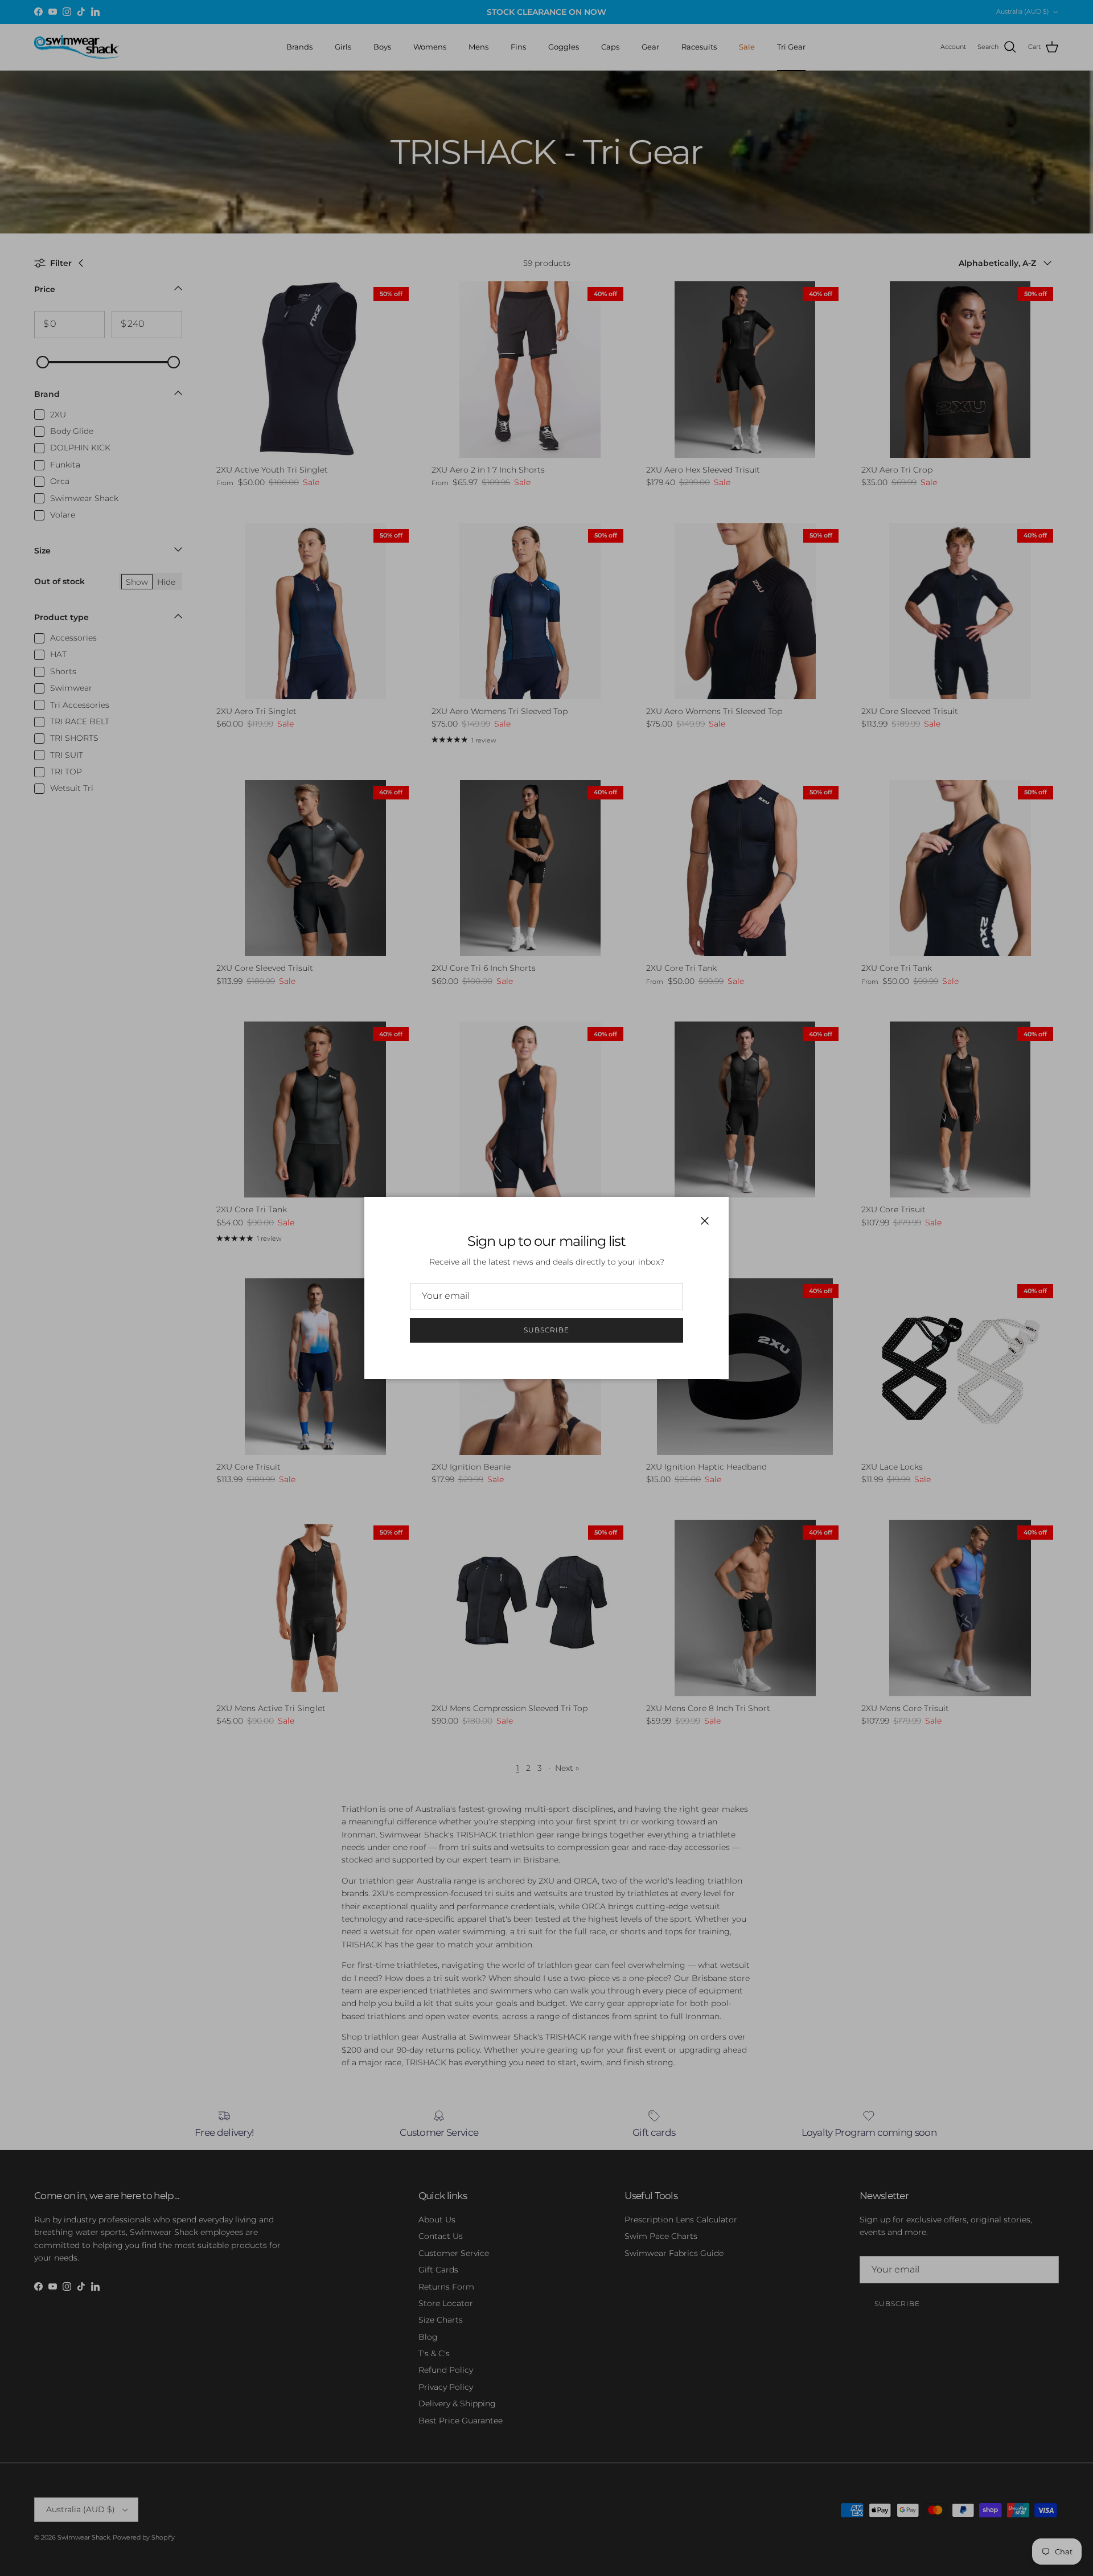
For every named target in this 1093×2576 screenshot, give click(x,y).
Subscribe (546, 1330)
